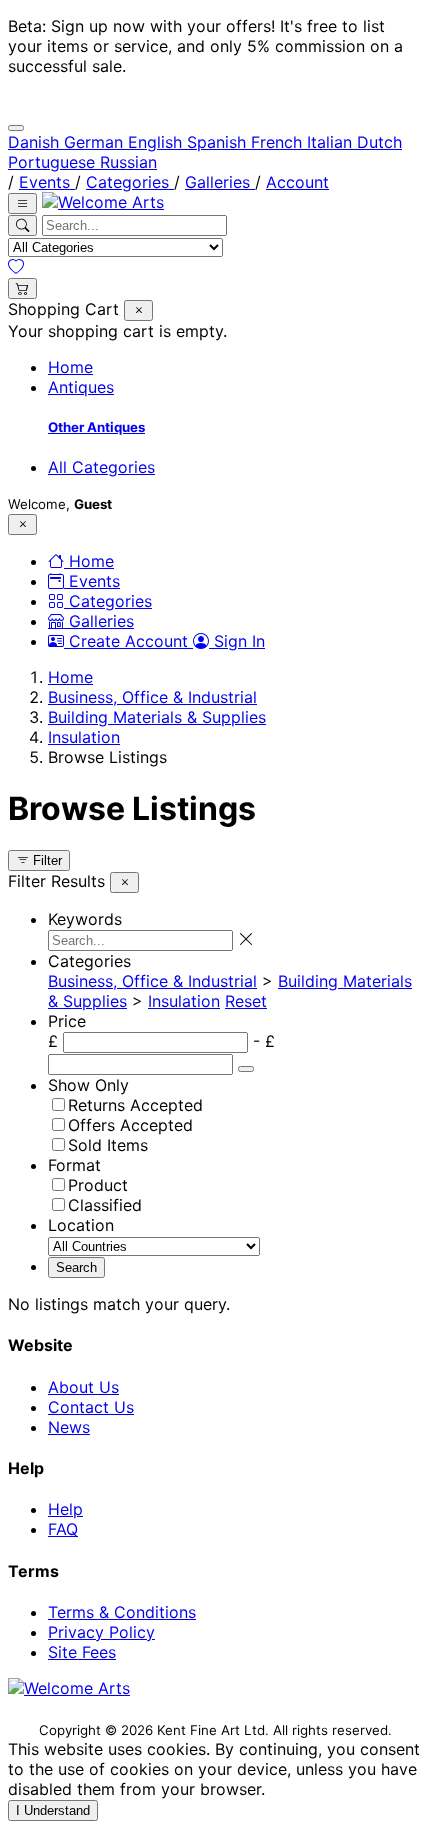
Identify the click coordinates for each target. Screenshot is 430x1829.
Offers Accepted (130, 1125)
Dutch (379, 142)
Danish (36, 142)
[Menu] (22, 203)
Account (297, 182)
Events (47, 182)
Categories (130, 182)
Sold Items (108, 1145)
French (279, 142)
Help (65, 1509)
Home (70, 367)
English (157, 142)
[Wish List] (16, 267)
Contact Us (91, 1407)
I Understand (53, 1810)
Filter (45, 860)
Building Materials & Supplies (157, 717)
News (69, 1427)
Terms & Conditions (122, 1612)
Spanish (219, 142)
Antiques (81, 387)
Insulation (84, 737)
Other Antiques (96, 427)
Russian (128, 162)
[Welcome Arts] (103, 202)
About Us (83, 1387)
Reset (246, 1001)
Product (98, 1185)
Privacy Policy (101, 1632)
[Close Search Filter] (138, 310)
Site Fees (82, 1652)
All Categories (101, 467)
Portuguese (54, 162)
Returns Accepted (135, 1105)
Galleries (220, 182)
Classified (105, 1205)
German (96, 142)
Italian (332, 142)
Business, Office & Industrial (152, 697)
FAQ (63, 1529)
